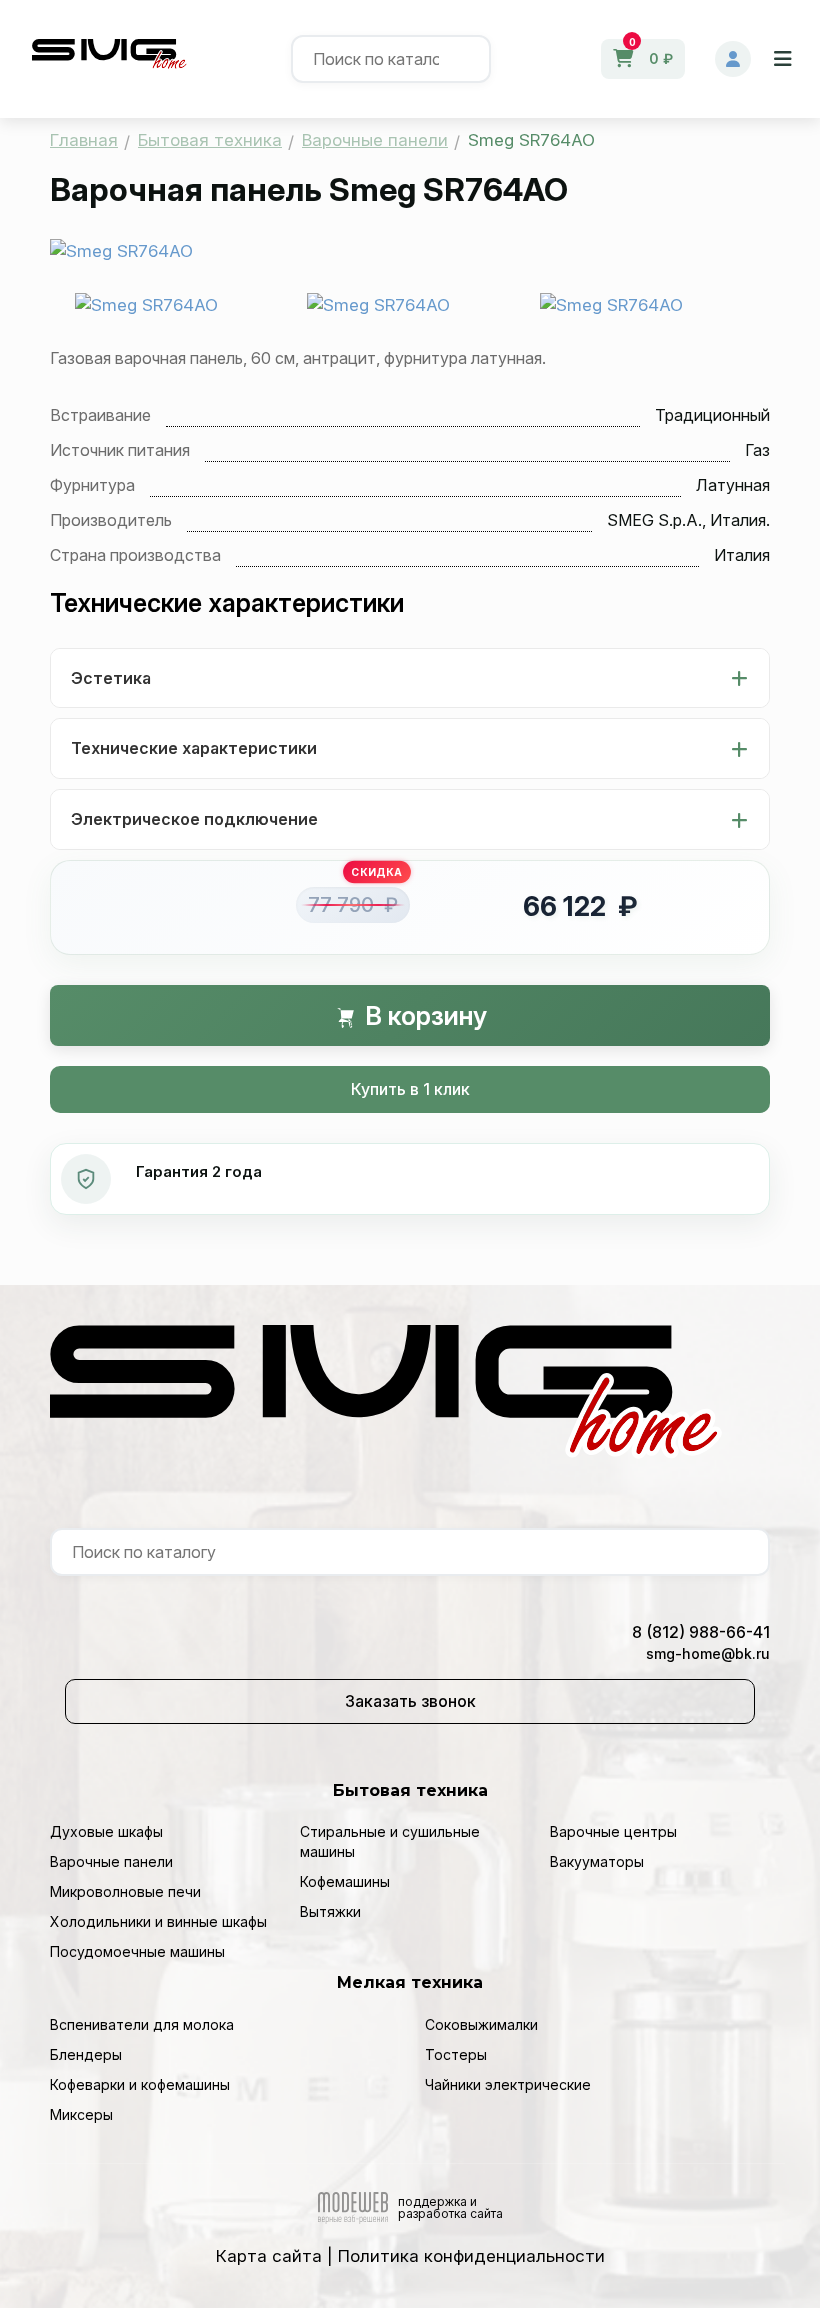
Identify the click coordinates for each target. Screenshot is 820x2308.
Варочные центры (613, 1831)
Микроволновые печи (125, 1891)
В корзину (423, 1015)
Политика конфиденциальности (471, 2256)
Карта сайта (269, 2256)
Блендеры (86, 2054)
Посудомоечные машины (137, 1951)
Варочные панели (111, 1861)
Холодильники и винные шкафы (158, 1921)
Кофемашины (345, 1881)
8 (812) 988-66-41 (701, 1632)
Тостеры (456, 2054)
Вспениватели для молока (142, 2024)
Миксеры (81, 2114)
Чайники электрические (508, 2084)
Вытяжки (330, 1911)
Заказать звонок (410, 1701)
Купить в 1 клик (410, 1089)
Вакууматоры (597, 1861)
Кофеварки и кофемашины (140, 2084)
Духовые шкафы (106, 1831)
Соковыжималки (481, 2024)
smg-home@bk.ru (708, 1653)
